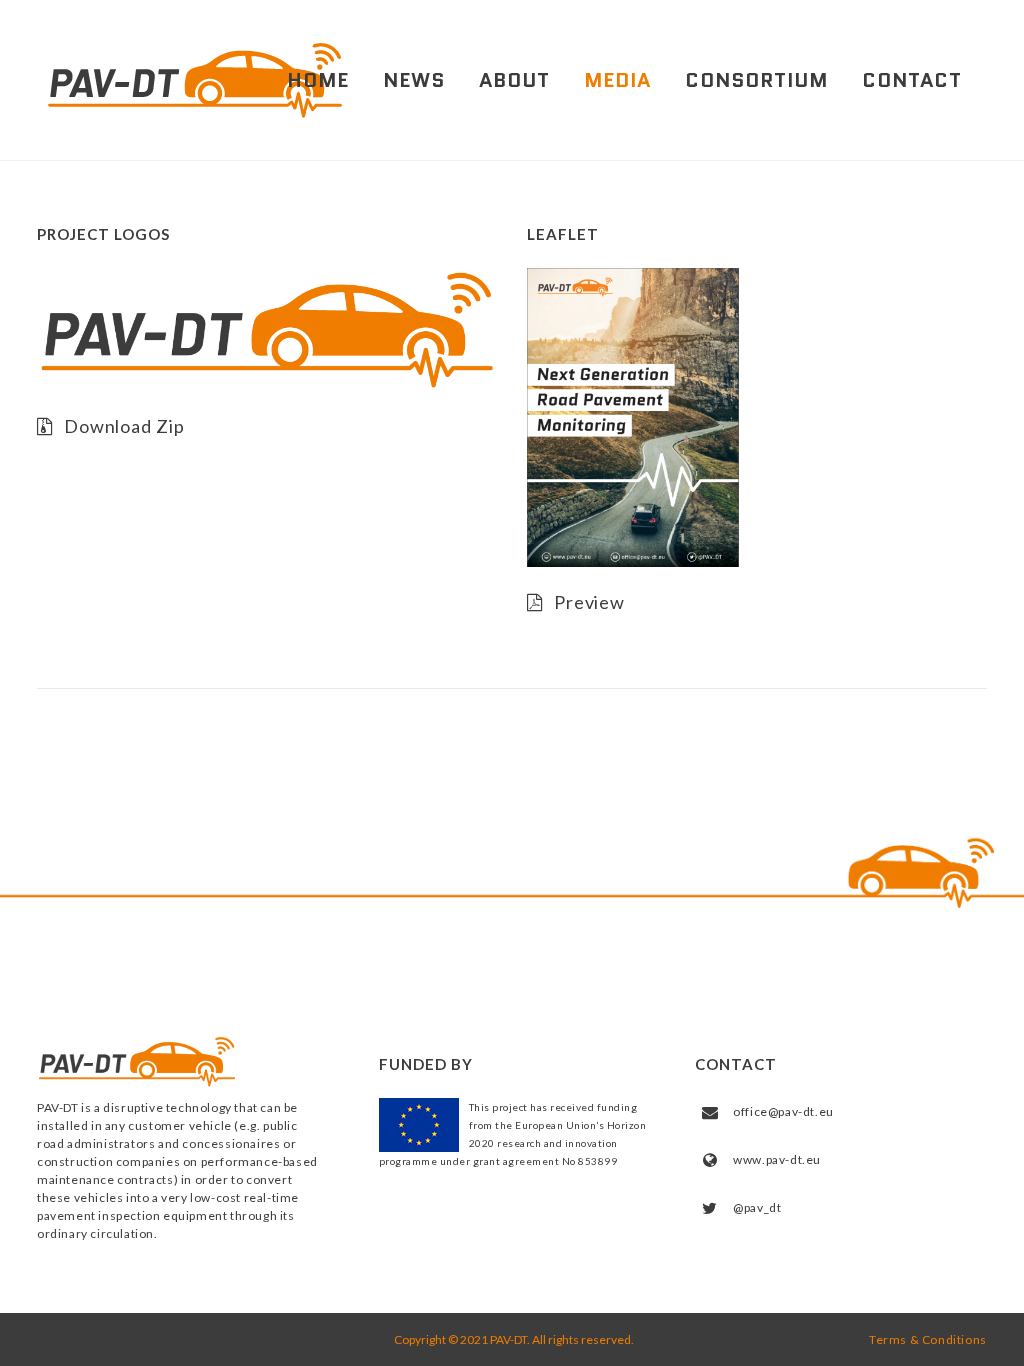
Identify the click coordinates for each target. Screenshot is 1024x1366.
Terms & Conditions (928, 1339)
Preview (589, 602)
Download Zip (124, 426)
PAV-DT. (509, 1339)
